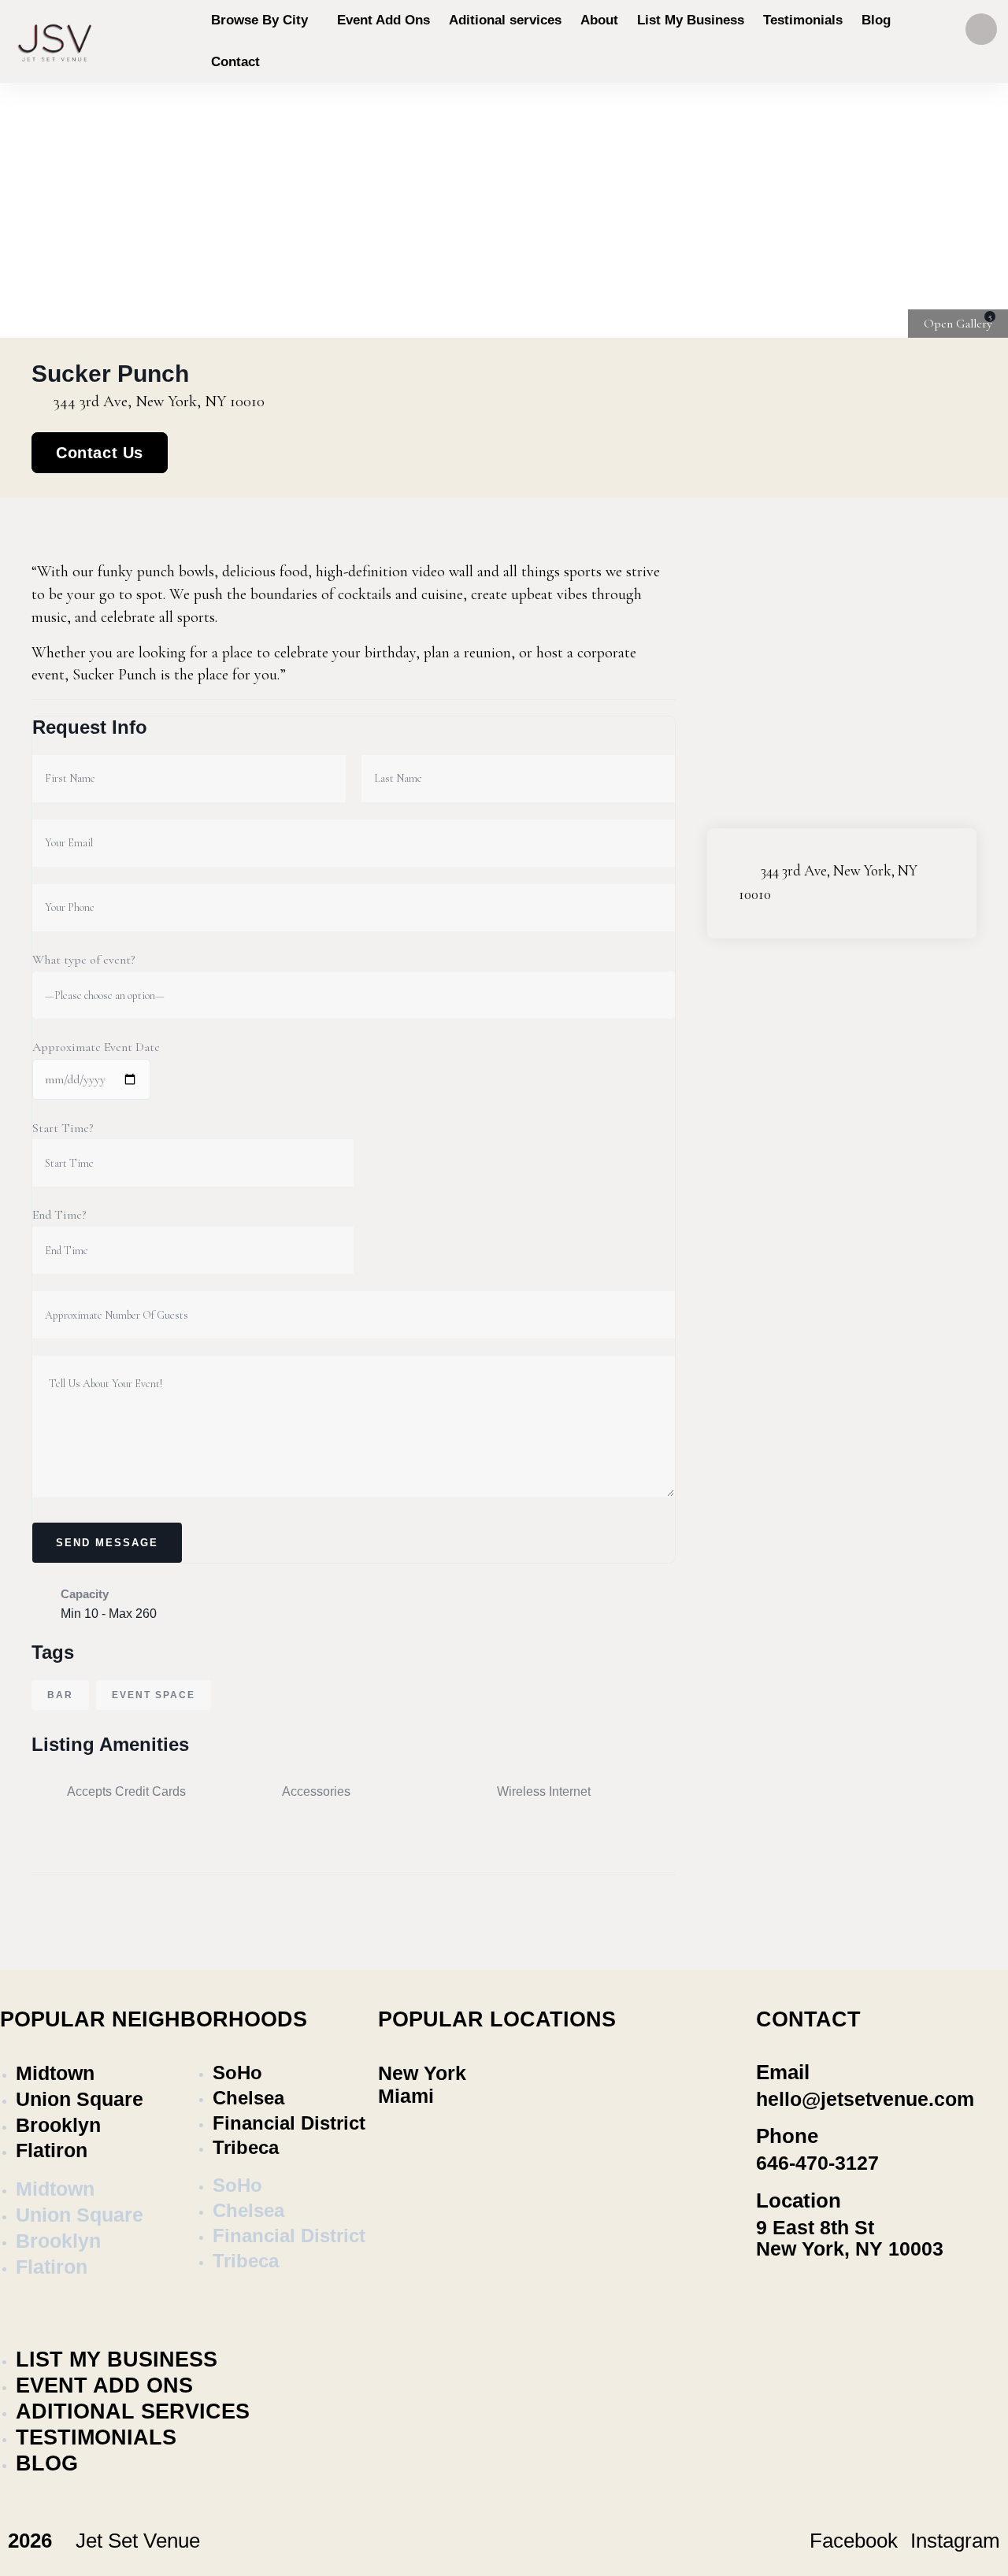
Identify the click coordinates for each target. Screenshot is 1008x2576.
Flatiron (52, 2150)
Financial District (289, 2123)
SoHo (237, 2073)
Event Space (154, 1695)
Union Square (80, 2099)
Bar (60, 1695)
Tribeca (246, 2147)
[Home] (55, 41)
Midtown (55, 2073)
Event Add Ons (104, 2385)
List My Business (117, 2359)
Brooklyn (58, 2125)
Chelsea (248, 2098)
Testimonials (96, 2437)
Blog (47, 2463)
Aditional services (133, 2411)
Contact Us (100, 453)
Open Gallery (958, 324)
